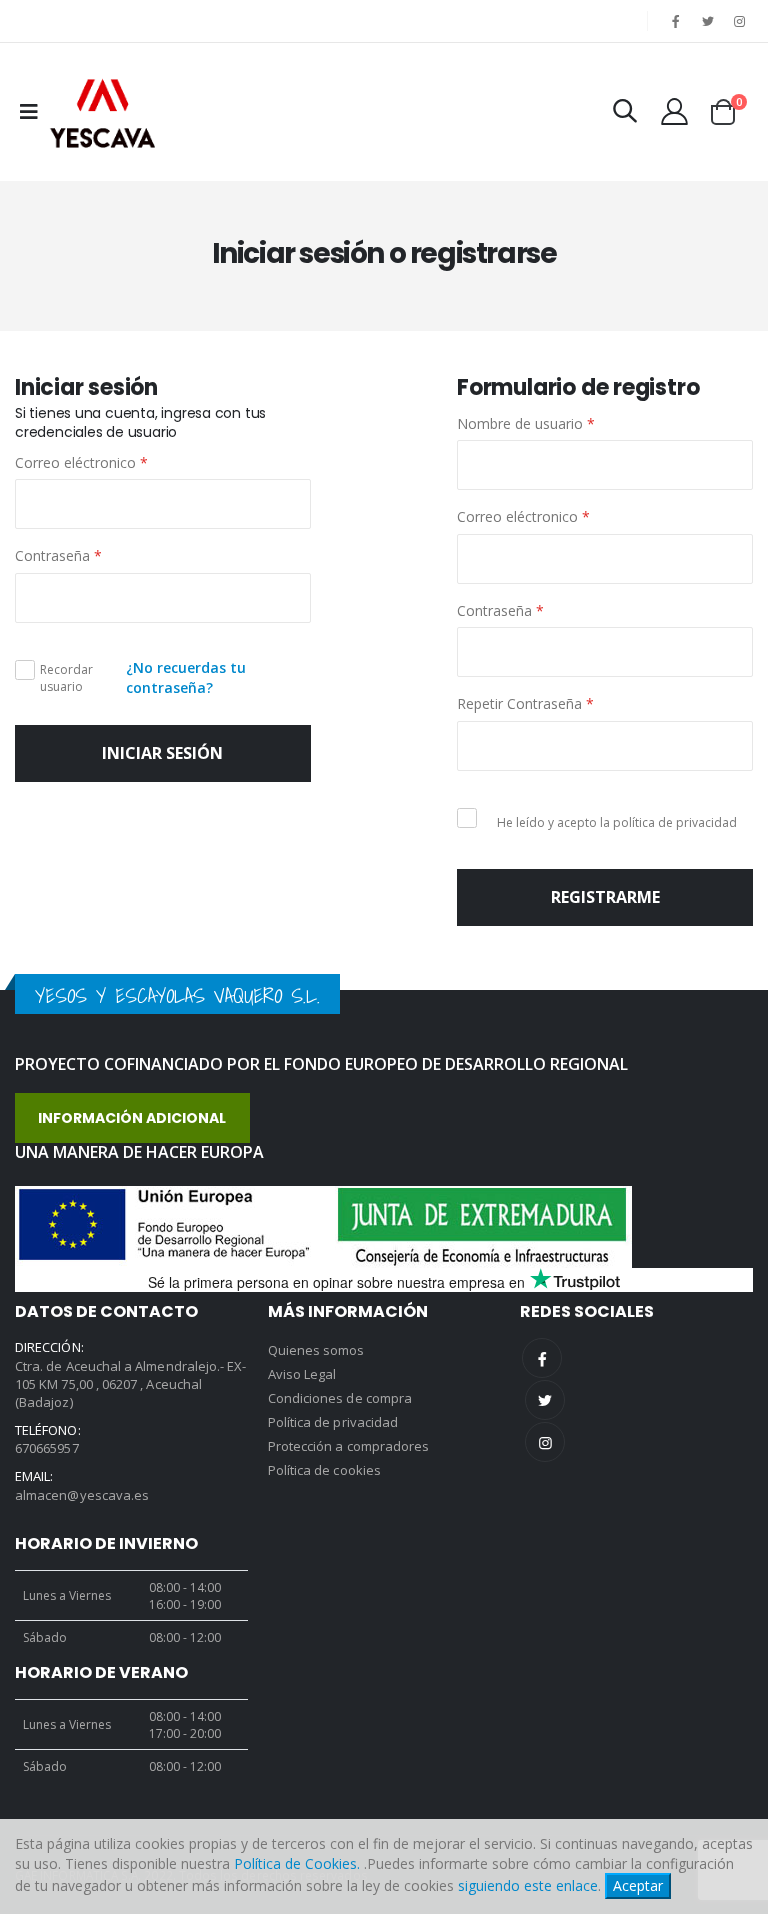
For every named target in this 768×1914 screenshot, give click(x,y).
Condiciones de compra (340, 1398)
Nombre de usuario (526, 423)
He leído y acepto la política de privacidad (617, 823)
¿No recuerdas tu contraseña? (186, 677)
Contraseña (58, 555)
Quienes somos (316, 1350)
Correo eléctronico (81, 462)
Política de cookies (324, 1470)
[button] (625, 113)
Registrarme (605, 897)
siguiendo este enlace (528, 1885)
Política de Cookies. (297, 1863)
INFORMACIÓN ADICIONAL (132, 1118)
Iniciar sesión (162, 753)
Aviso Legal (302, 1374)
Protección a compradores (349, 1446)
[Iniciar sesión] (674, 111)
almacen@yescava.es (82, 1495)
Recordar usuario (66, 678)
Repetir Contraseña (525, 703)
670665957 (47, 1448)
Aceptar (638, 1885)
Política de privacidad (333, 1422)
